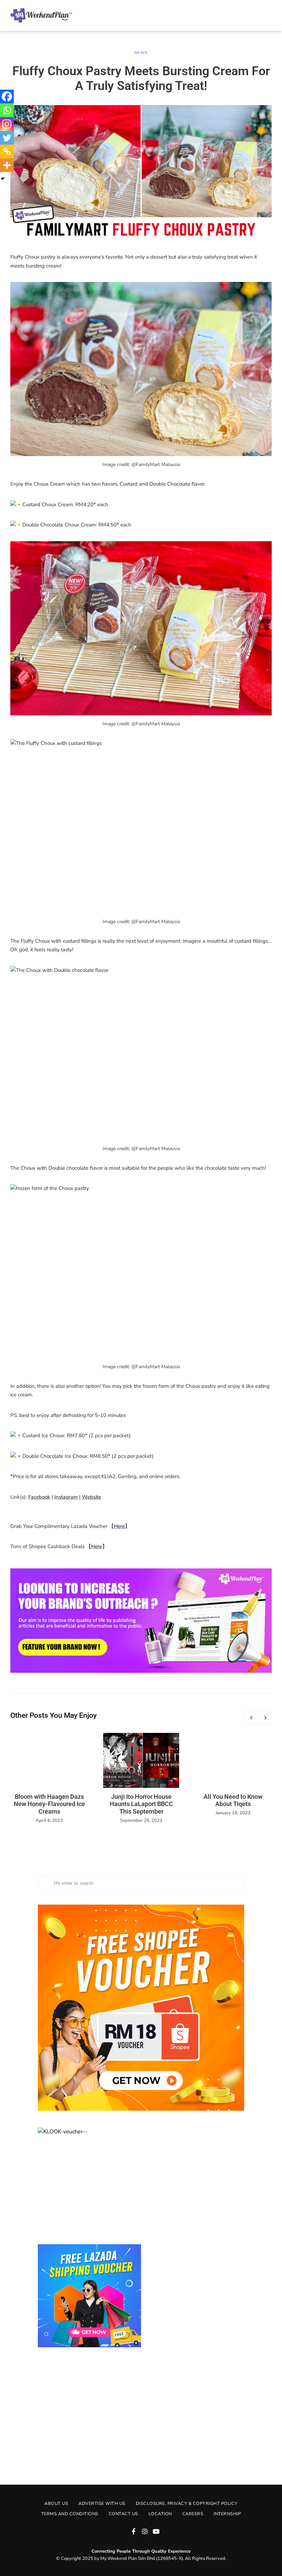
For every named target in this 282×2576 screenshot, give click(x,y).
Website (91, 1497)
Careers (193, 2514)
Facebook (39, 1497)
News (141, 53)
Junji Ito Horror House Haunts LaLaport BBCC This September (141, 1804)
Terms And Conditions (70, 2514)
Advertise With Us (102, 2504)
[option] (49, 1779)
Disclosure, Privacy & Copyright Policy (187, 2504)
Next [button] (265, 1717)
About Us (56, 2504)
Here (119, 1526)
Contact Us (123, 2514)
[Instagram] (7, 124)
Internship (227, 2514)
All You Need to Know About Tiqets (233, 1800)
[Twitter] (7, 138)
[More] (7, 165)
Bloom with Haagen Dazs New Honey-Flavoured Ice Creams (49, 1804)
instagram (145, 2531)
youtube (156, 2531)
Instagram (66, 1497)
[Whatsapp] (7, 110)
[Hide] (3, 179)
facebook (133, 2531)
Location (160, 2514)
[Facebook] (7, 97)
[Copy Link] (7, 151)
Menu (265, 15)
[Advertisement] (141, 2409)
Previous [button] (251, 1717)
